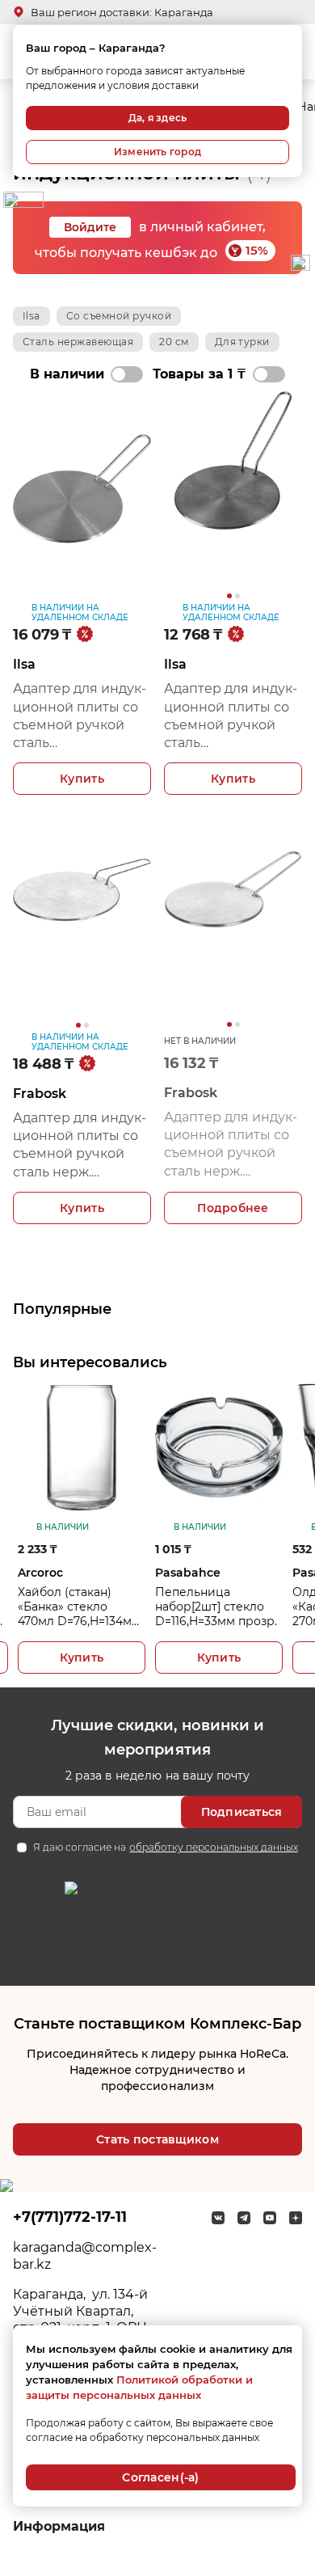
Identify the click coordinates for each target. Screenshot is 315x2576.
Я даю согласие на (165, 1847)
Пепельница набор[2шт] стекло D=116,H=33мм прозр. (216, 1607)
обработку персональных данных (213, 1847)
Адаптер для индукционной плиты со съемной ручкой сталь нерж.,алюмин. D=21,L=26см (80, 717)
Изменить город (157, 152)
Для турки (242, 342)
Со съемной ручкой (119, 316)
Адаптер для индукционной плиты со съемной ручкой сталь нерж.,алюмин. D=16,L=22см (231, 717)
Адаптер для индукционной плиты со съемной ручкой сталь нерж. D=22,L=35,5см (80, 1146)
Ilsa (31, 316)
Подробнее (233, 1208)
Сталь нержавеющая (78, 342)
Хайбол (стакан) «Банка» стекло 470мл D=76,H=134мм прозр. (79, 1607)
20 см (174, 342)
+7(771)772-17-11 (70, 2217)
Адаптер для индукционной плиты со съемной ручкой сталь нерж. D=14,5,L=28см (231, 1145)
